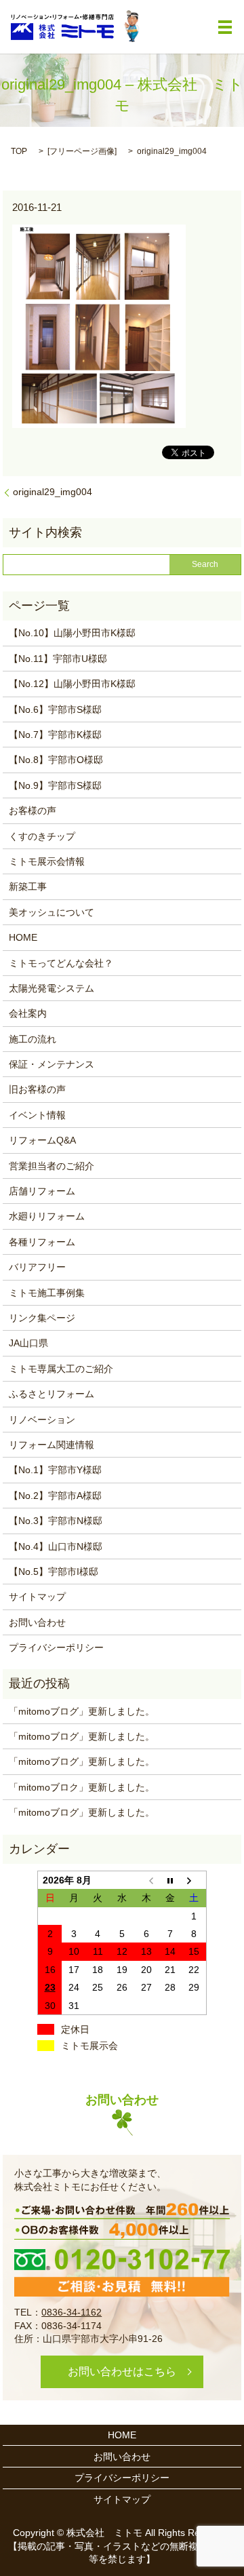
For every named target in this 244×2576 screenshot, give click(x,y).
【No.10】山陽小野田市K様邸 (72, 633)
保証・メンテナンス (52, 1064)
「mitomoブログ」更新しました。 (82, 1711)
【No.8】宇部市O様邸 (56, 760)
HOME (23, 937)
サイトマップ (37, 1597)
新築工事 (28, 886)
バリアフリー (37, 1267)
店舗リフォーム (42, 1191)
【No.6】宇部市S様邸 (55, 709)
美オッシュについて (52, 912)
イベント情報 (37, 1115)
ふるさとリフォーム (52, 1394)
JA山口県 (28, 1343)
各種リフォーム (42, 1242)
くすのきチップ (42, 836)
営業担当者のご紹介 (52, 1166)
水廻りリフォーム (47, 1216)
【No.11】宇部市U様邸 (58, 659)
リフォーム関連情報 (52, 1445)
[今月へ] (170, 1880)
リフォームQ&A (42, 1140)
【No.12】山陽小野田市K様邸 (72, 684)
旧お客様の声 (37, 1089)
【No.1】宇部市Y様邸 (55, 1470)
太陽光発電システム (52, 988)
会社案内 (28, 1013)
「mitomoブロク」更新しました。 (82, 1787)
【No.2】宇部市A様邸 (55, 1496)
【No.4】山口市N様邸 (56, 1546)
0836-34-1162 (72, 2312)
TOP (19, 151)
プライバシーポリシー (56, 1647)
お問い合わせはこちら (122, 2372)
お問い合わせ (37, 1622)
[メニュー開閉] (225, 27)
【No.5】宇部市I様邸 (54, 1572)
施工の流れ (33, 1039)
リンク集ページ (42, 1318)
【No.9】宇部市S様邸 (55, 785)
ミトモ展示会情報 (47, 861)
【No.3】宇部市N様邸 (56, 1521)
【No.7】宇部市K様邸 (55, 735)
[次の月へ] (195, 1880)
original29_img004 (53, 492)
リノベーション (42, 1420)
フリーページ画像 (82, 151)
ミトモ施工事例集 (47, 1293)
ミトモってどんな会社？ (61, 963)
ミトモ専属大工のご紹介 (61, 1369)
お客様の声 (33, 811)
